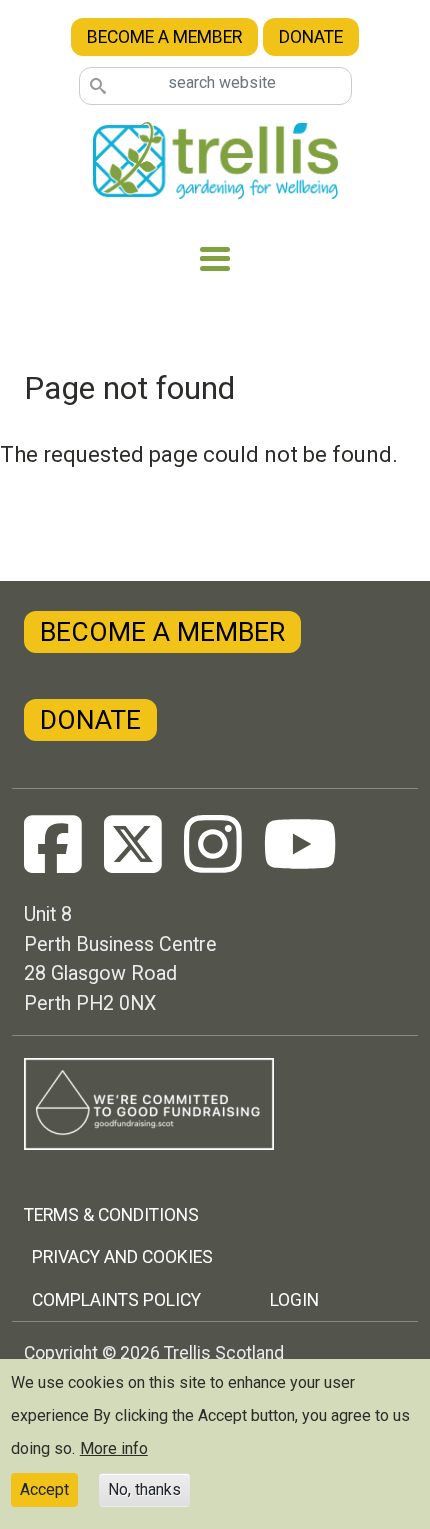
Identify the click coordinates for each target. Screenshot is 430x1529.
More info (114, 1448)
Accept (44, 1489)
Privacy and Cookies (122, 1257)
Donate (311, 37)
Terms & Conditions (111, 1215)
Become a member (164, 37)
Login (294, 1300)
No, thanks (144, 1489)
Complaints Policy (116, 1300)
